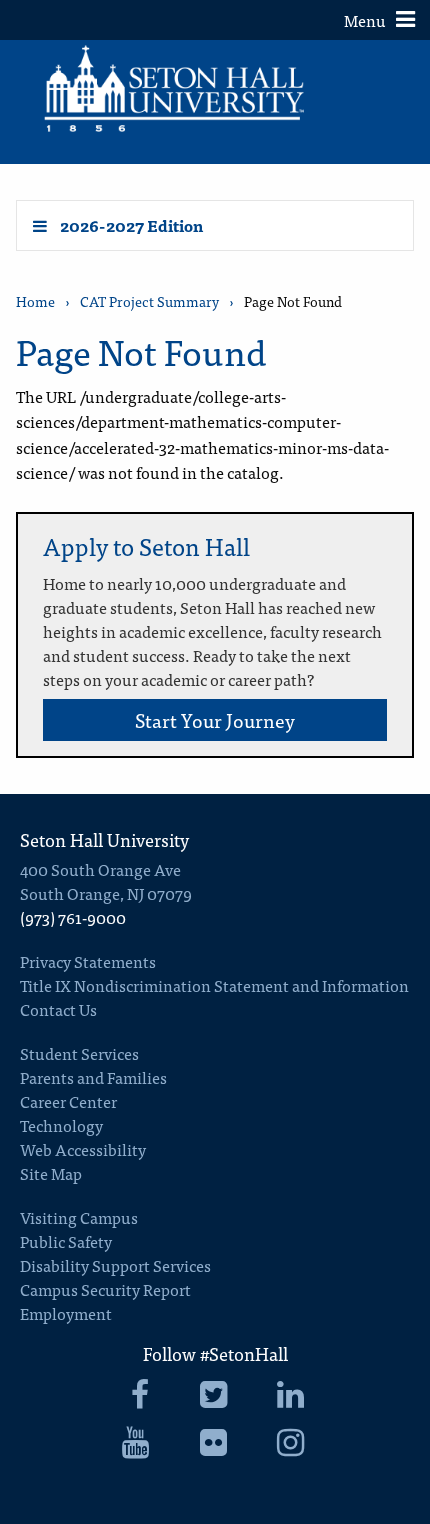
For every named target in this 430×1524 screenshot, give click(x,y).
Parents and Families (93, 1077)
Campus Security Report (105, 1289)
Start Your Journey (215, 719)
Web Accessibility (83, 1149)
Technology (61, 1125)
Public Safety (66, 1241)
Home (35, 301)
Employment (66, 1313)
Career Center (68, 1101)
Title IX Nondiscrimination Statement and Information (214, 985)
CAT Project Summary (149, 301)
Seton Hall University (104, 839)
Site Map (51, 1173)
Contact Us (58, 1009)
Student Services (79, 1053)
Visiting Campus (79, 1217)
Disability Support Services (115, 1265)
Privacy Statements (88, 961)
